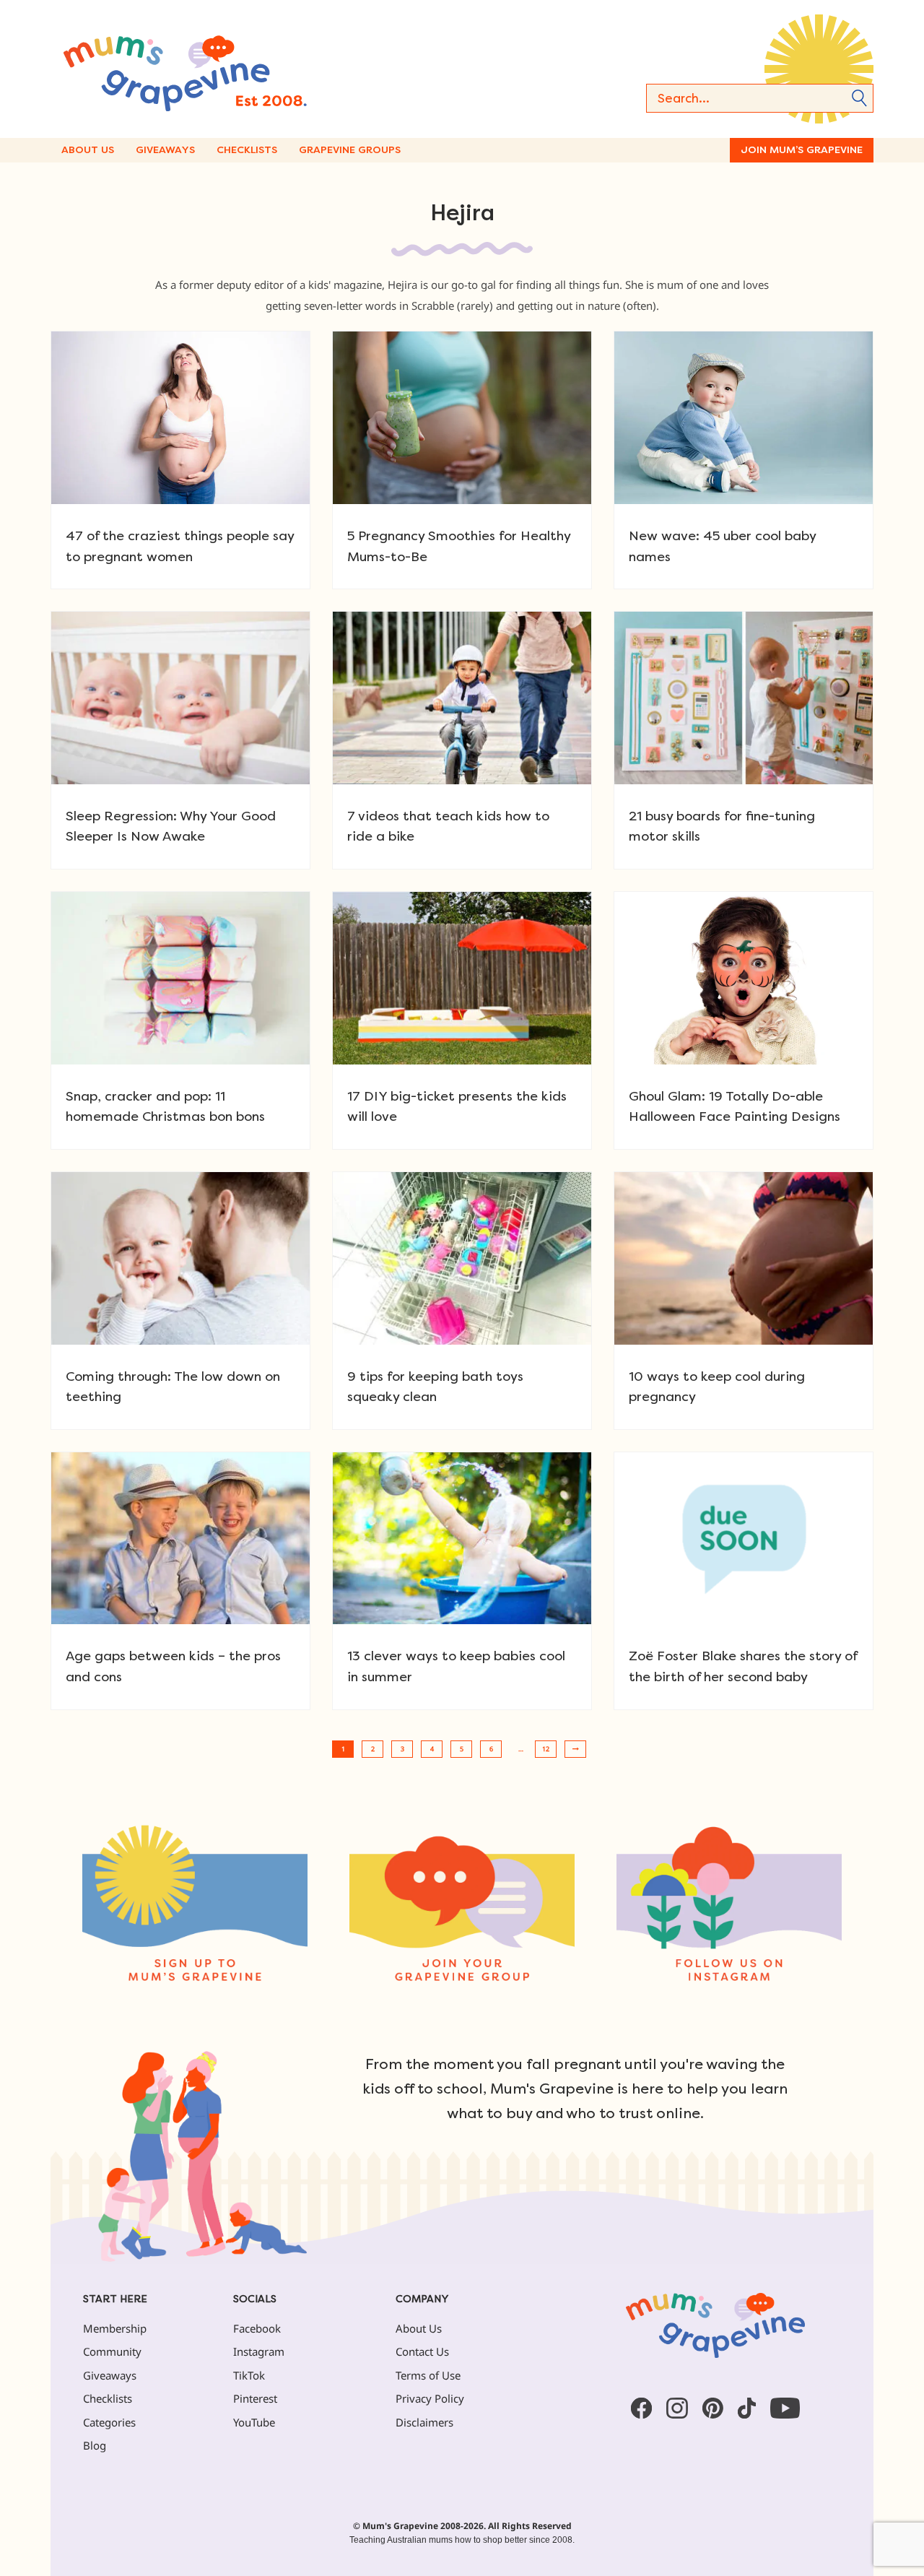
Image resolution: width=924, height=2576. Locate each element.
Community (112, 2351)
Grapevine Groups (350, 150)
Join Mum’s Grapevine (802, 150)
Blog (95, 2445)
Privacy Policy (430, 2398)
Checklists (247, 150)
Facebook (257, 2328)
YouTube (254, 2422)
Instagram (259, 2351)
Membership (115, 2328)
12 (546, 1749)
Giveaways (165, 150)
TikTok (249, 2375)
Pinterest (255, 2398)
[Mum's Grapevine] (231, 69)
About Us (88, 150)
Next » (575, 1749)
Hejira (462, 213)
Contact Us (422, 2351)
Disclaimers (424, 2422)
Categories (109, 2422)
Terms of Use (428, 2375)
